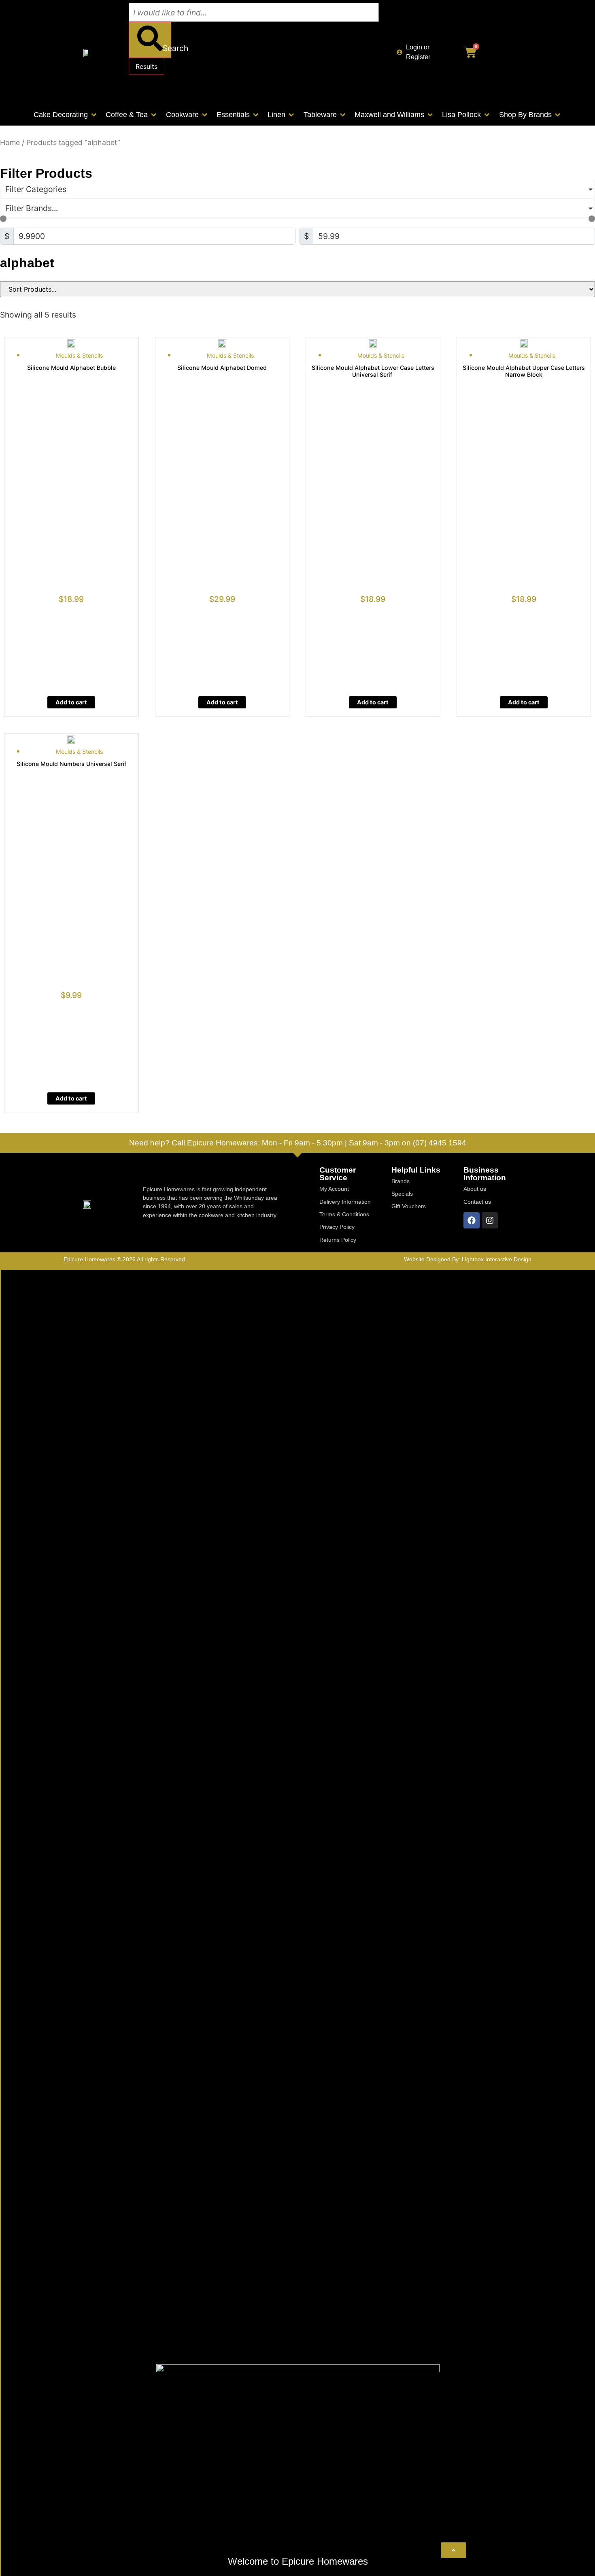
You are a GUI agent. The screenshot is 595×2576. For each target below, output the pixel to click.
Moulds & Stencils (79, 355)
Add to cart (71, 702)
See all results (158, 88)
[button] (66, 115)
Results (147, 66)
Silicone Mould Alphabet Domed (222, 368)
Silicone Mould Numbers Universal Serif (71, 764)
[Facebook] (472, 1220)
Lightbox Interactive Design (497, 1259)
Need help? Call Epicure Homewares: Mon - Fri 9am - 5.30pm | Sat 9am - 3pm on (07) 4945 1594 (298, 1143)
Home (10, 142)
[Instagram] (490, 1220)
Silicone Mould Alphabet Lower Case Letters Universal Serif (373, 371)
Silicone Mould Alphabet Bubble (71, 368)
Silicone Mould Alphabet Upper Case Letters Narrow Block (524, 371)
